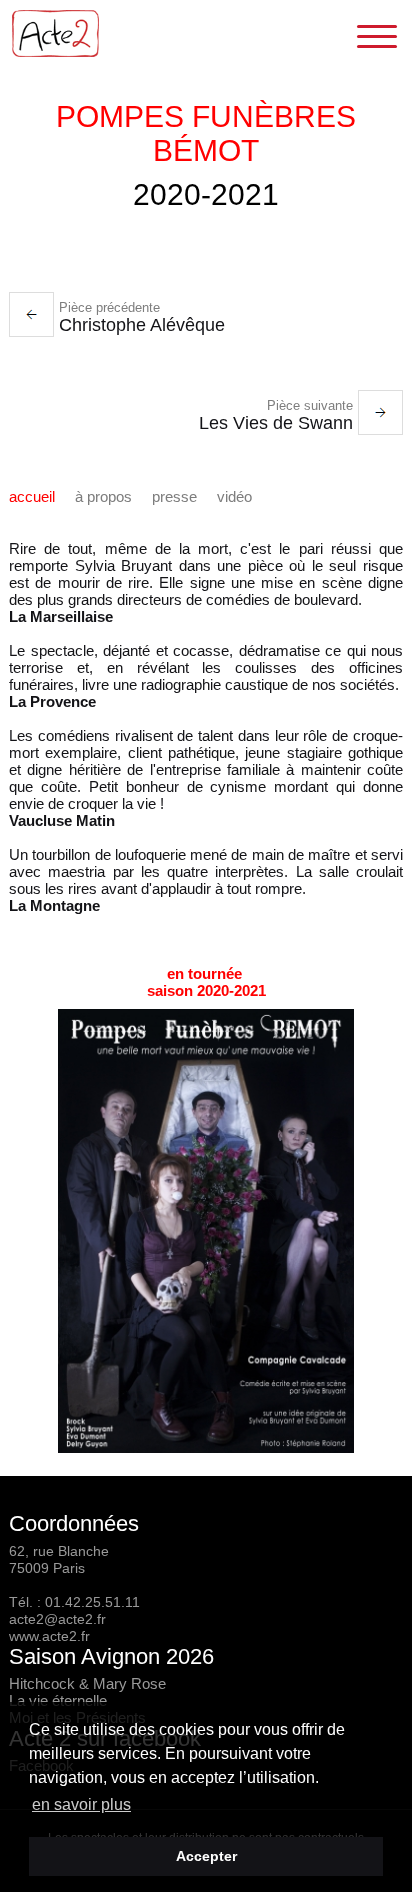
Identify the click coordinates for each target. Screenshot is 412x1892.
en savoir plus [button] (81, 1804)
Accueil (32, 496)
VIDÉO (234, 496)
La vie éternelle (58, 1700)
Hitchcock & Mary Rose (87, 1683)
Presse (174, 496)
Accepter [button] (206, 1856)
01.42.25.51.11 (92, 1602)
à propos (103, 496)
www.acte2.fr (49, 1636)
